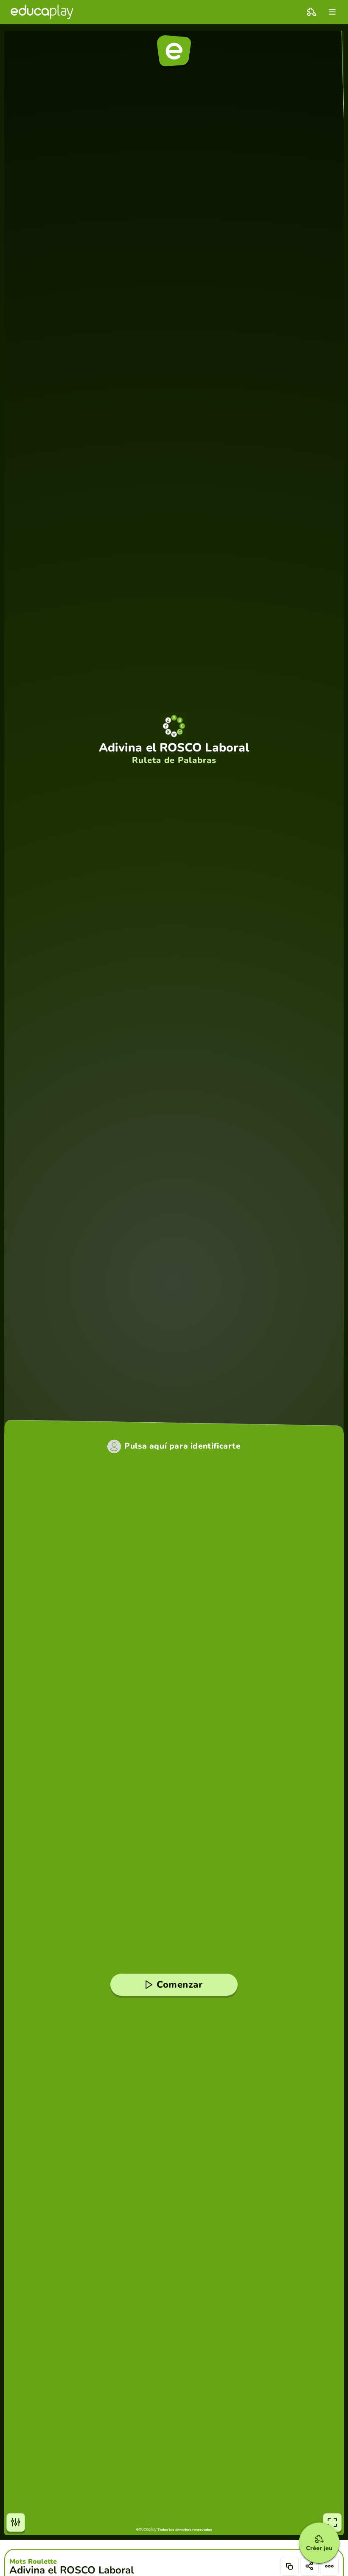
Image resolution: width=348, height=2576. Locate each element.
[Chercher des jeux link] (312, 12)
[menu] (332, 12)
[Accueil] (42, 12)
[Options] (329, 2566)
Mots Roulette (33, 2562)
